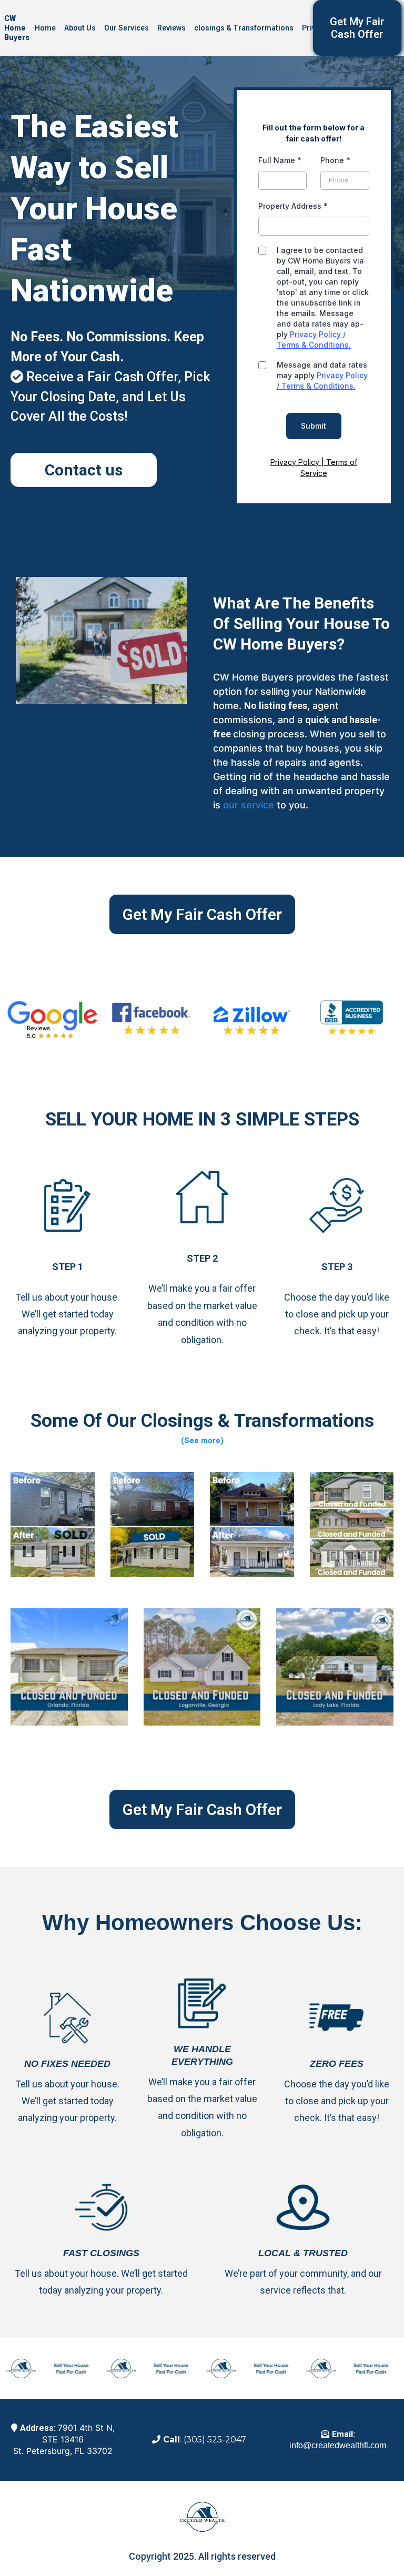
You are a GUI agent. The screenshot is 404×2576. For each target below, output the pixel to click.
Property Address (293, 206)
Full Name (280, 160)
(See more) (202, 1441)
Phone (335, 160)
